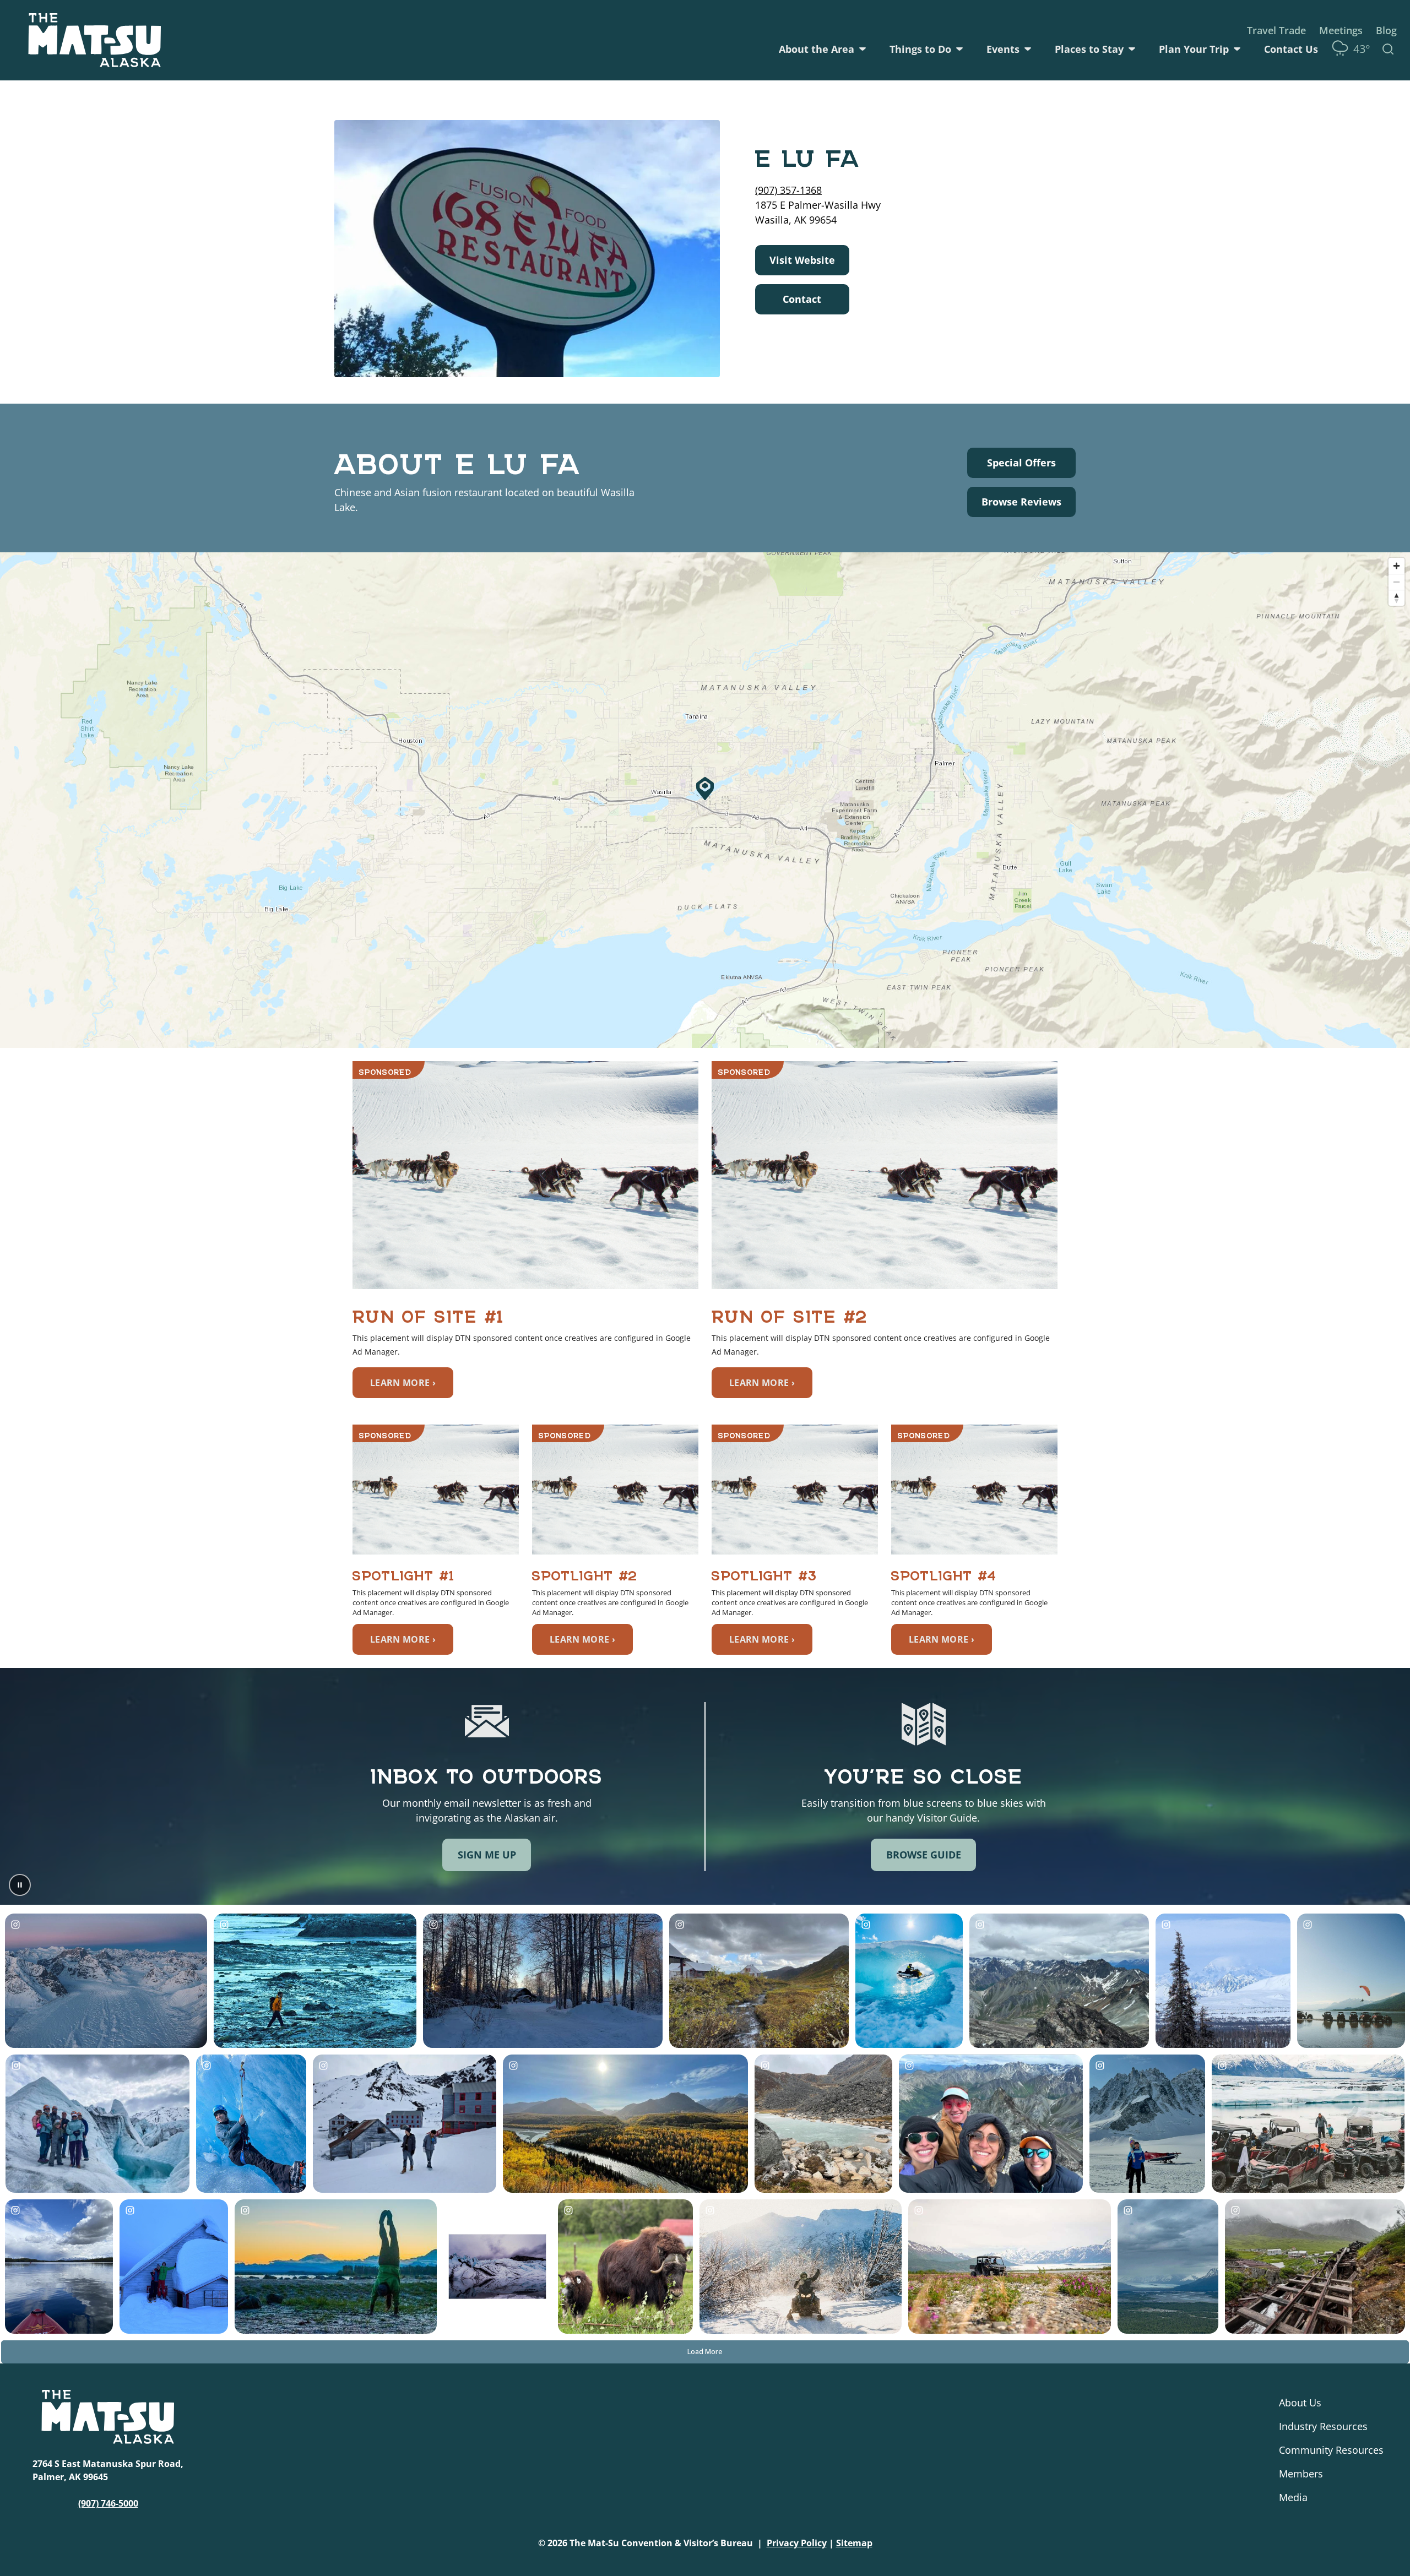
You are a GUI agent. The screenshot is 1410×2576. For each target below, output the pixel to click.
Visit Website (802, 260)
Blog (1386, 30)
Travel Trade (1276, 30)
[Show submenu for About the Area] (863, 49)
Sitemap (854, 2543)
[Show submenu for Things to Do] (959, 49)
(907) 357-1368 (788, 190)
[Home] (95, 40)
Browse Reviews (1021, 502)
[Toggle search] (1388, 49)
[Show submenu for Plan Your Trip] (1237, 49)
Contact (802, 299)
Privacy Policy (797, 2543)
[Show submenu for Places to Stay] (1132, 49)
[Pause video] (20, 1885)
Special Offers (1021, 463)
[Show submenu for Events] (1028, 49)
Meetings (1341, 30)
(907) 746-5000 (108, 2503)
